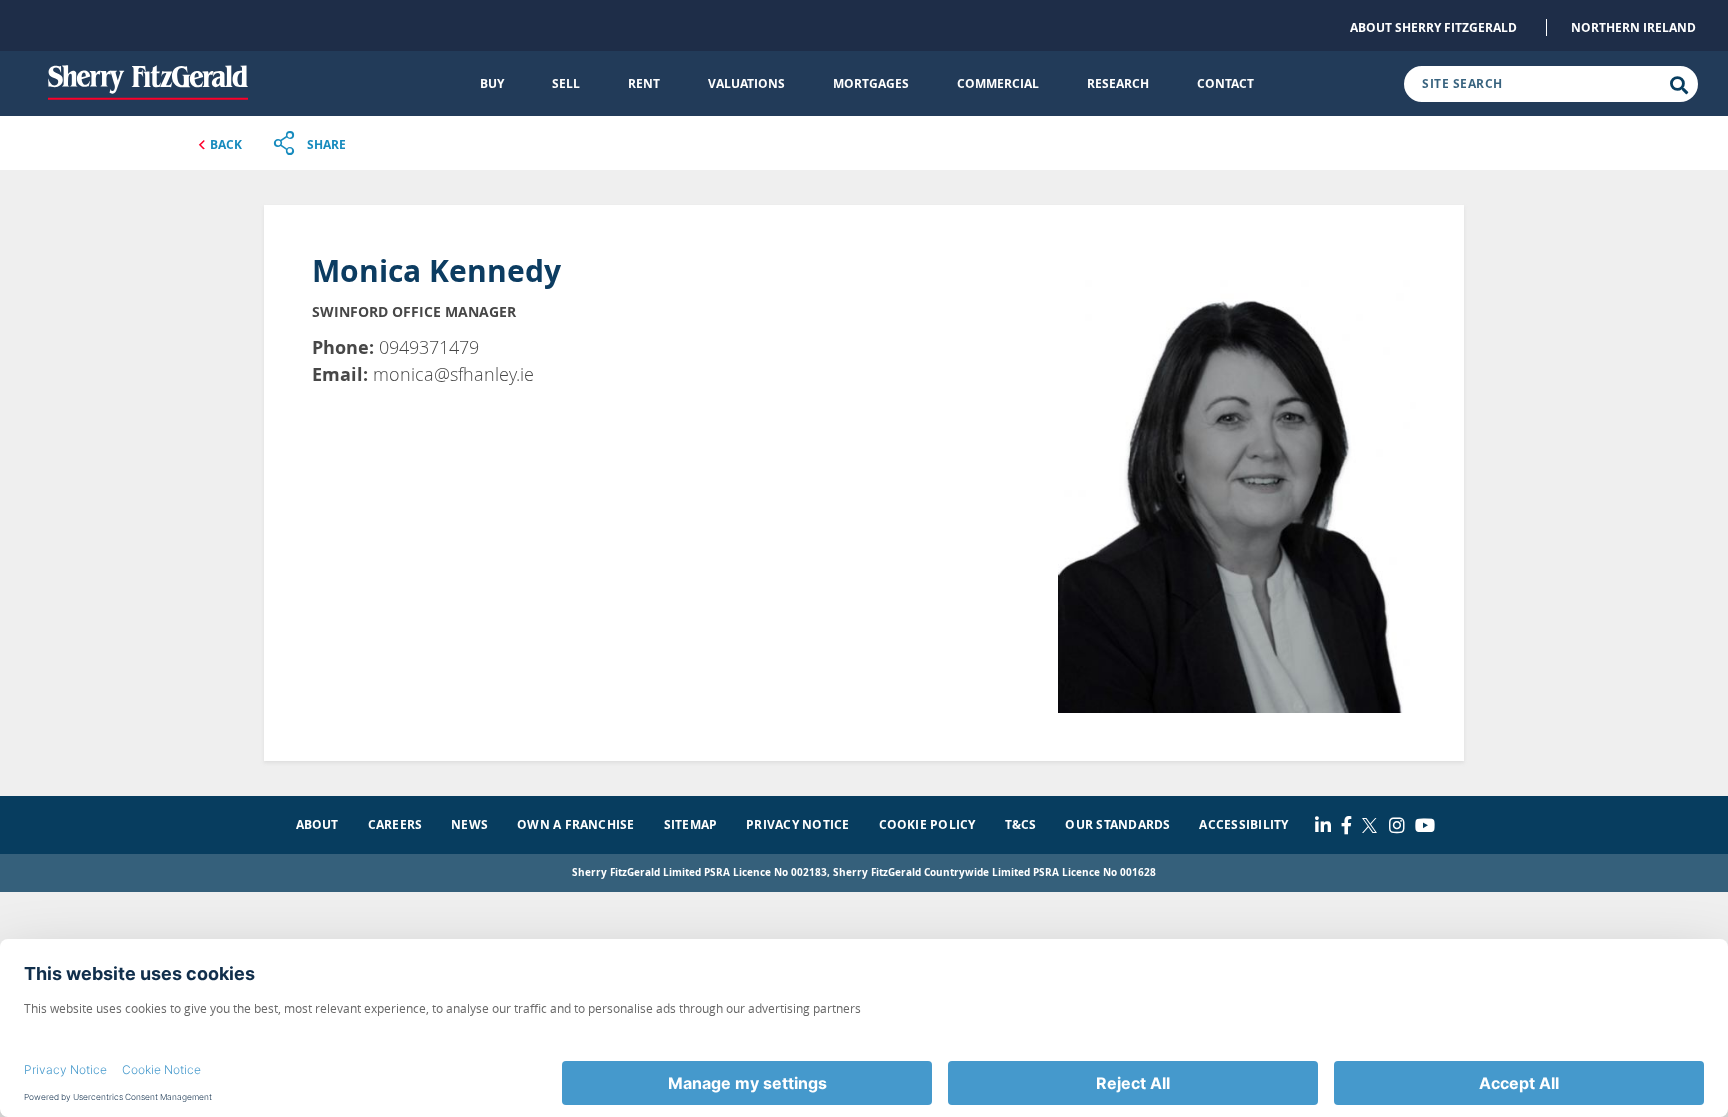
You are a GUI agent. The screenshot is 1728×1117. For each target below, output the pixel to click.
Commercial (998, 83)
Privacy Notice (797, 824)
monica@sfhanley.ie (453, 374)
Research (1118, 83)
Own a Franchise (576, 824)
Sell (566, 83)
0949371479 (429, 347)
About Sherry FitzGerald (1433, 27)
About (317, 824)
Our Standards (1117, 824)
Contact (1225, 83)
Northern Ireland (1633, 27)
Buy (492, 83)
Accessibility (1243, 824)
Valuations (746, 83)
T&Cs (1021, 824)
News (469, 824)
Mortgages (871, 83)
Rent (644, 83)
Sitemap (691, 824)
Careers (395, 824)
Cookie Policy (927, 824)
